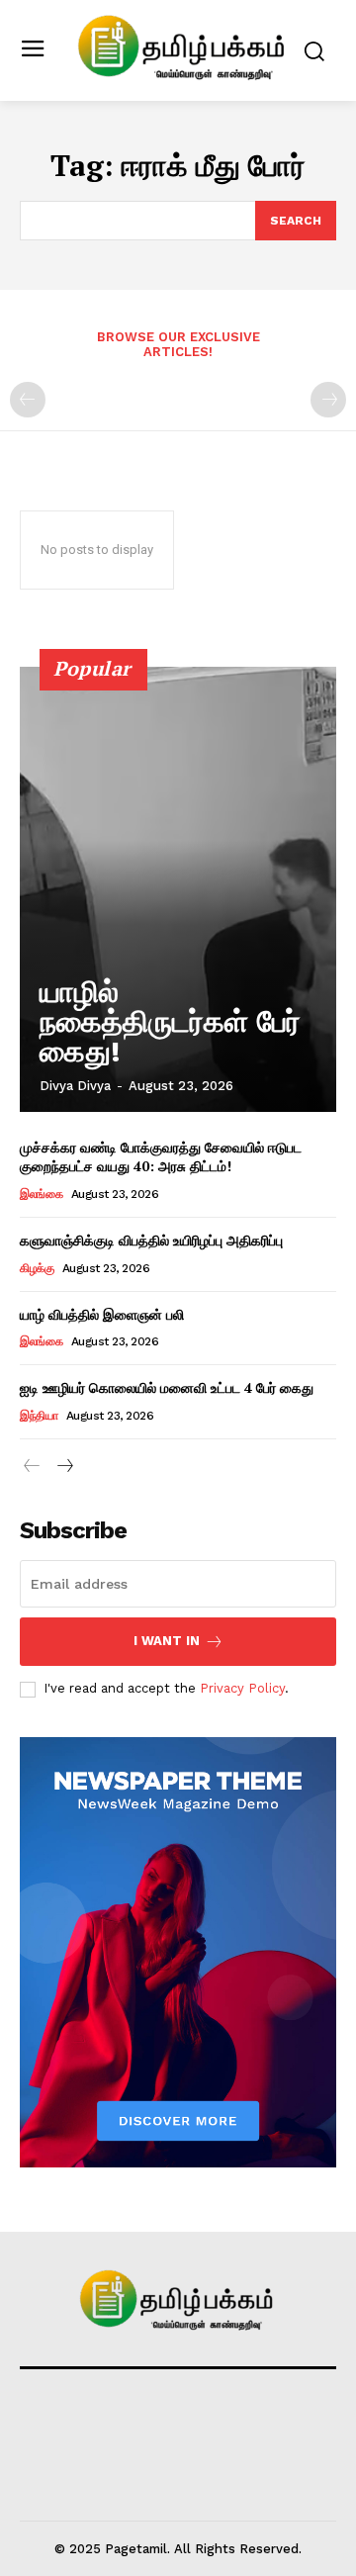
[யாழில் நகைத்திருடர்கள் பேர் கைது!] (178, 889)
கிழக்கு (37, 1268)
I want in (167, 1641)
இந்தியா (39, 1416)
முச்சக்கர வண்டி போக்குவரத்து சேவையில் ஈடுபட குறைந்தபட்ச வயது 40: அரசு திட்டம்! (161, 1157)
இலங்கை (41, 1194)
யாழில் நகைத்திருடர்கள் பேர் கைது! (170, 1021)
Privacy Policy (242, 1688)
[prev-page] (28, 400)
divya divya (75, 1086)
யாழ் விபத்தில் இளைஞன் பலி (102, 1314)
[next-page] (64, 1467)
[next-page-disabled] (328, 400)
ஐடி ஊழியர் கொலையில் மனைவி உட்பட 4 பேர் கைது (167, 1387)
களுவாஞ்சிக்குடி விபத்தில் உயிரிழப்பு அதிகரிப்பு (151, 1240)
